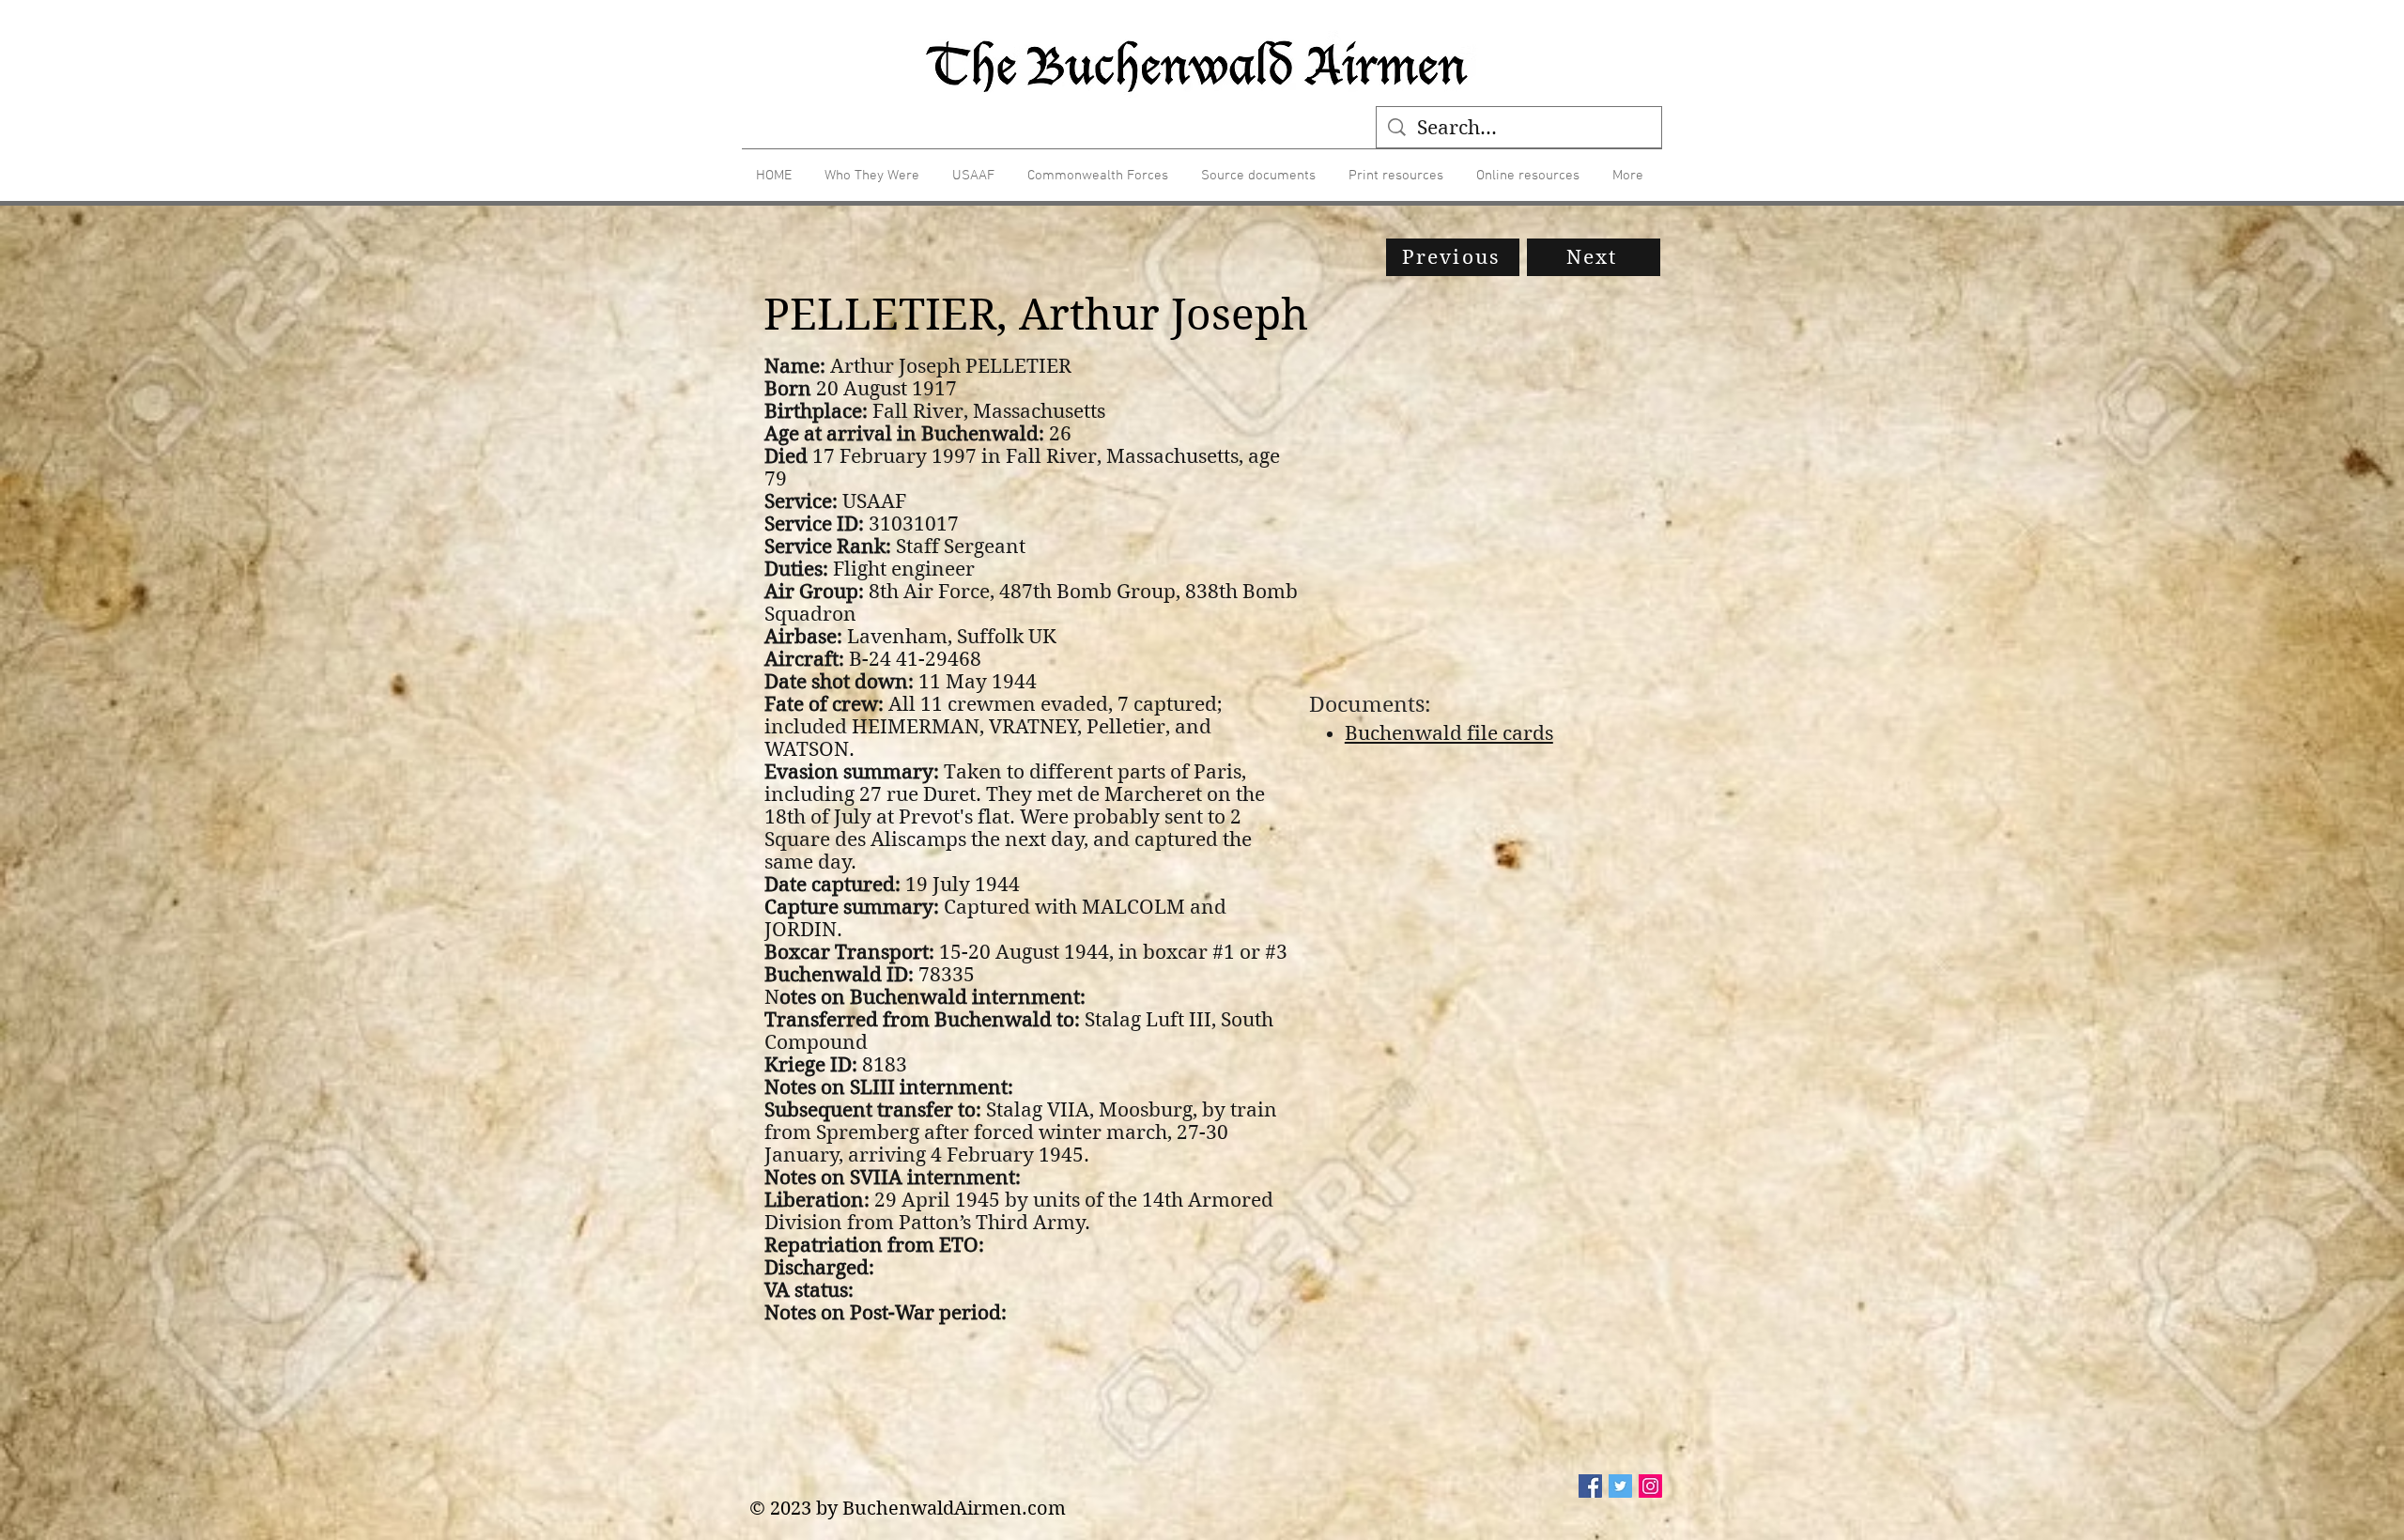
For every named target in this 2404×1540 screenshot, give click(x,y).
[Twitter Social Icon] (1620, 1486)
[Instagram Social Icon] (1650, 1486)
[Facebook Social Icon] (1590, 1486)
